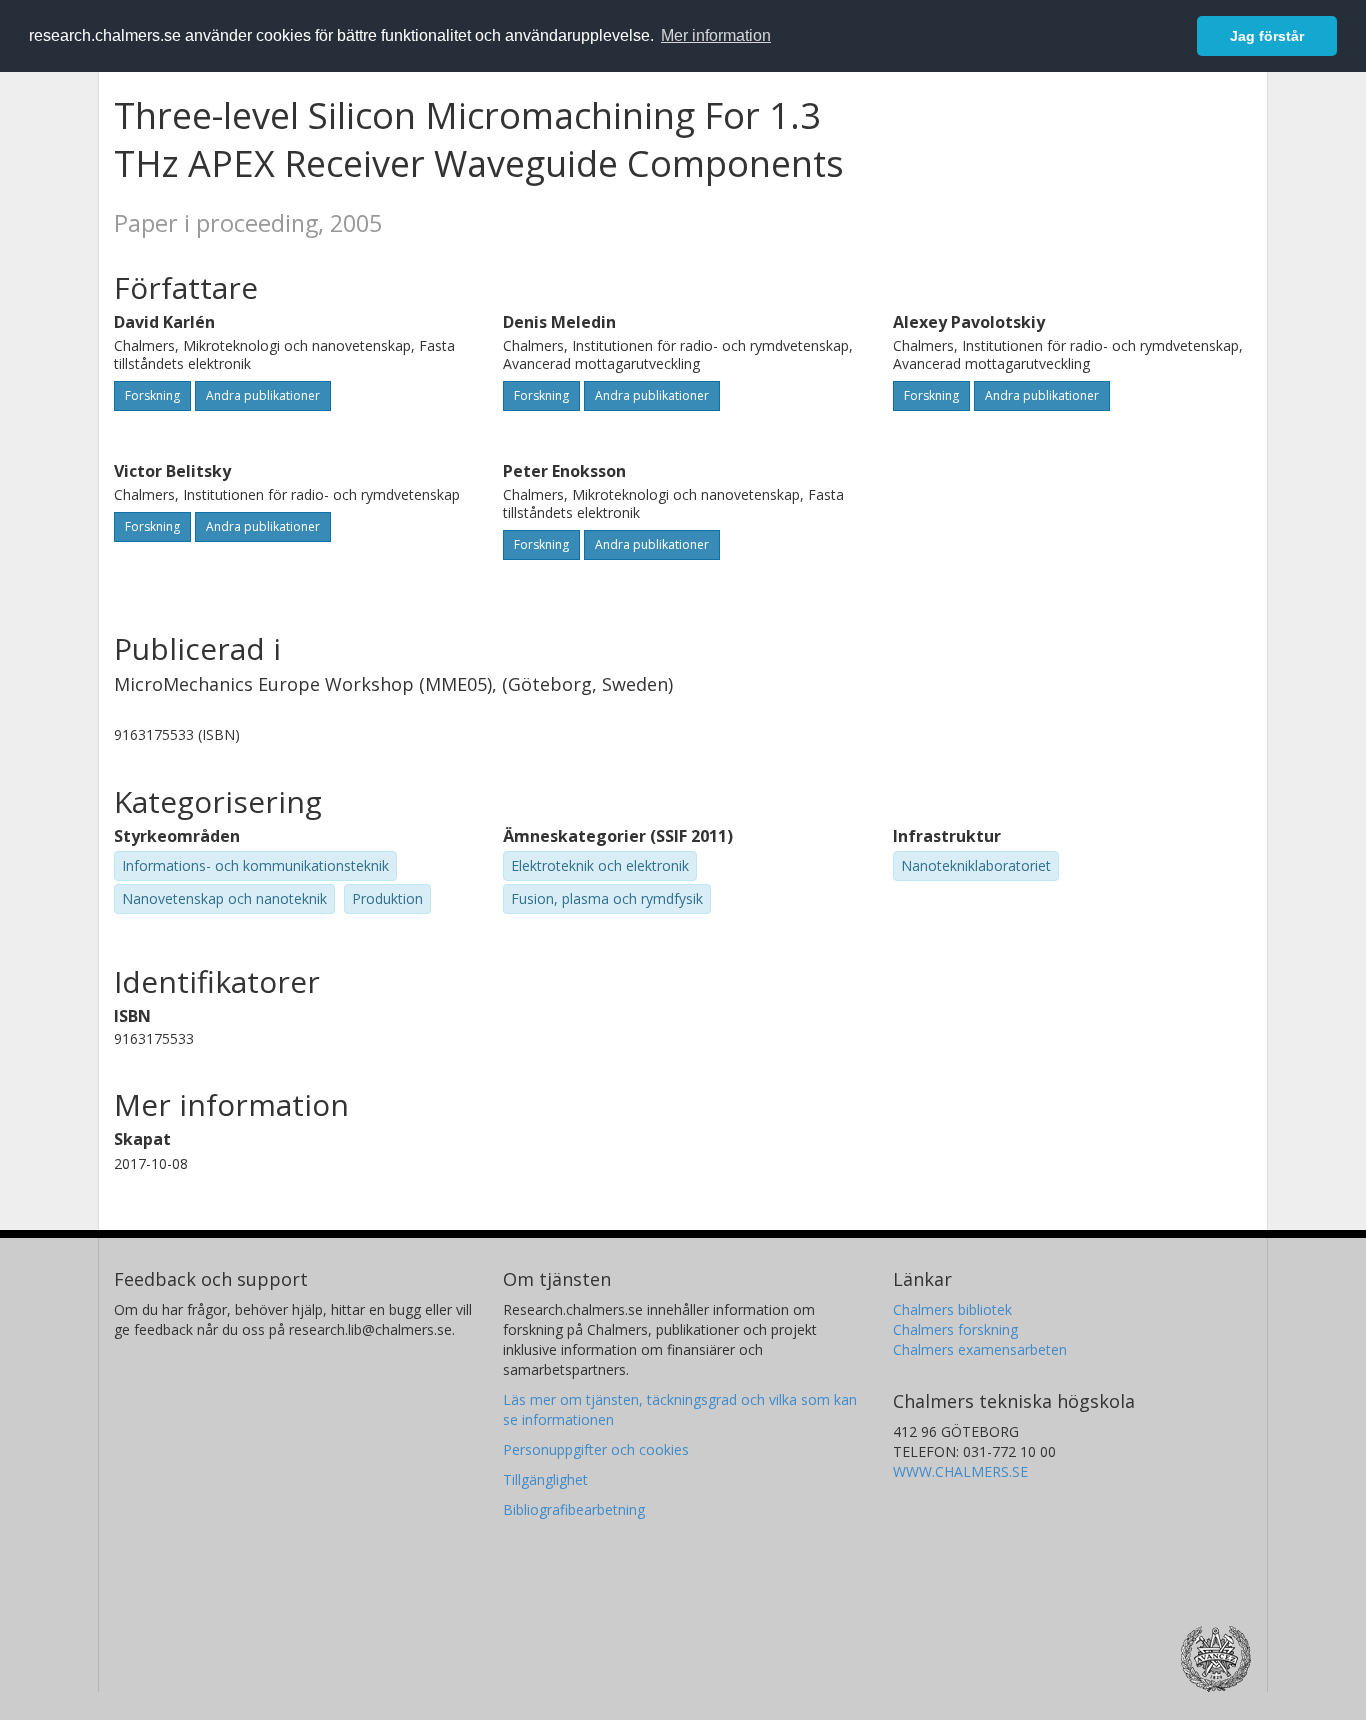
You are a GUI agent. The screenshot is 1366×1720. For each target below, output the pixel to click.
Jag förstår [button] (1267, 36)
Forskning (152, 395)
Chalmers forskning (955, 1329)
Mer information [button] (716, 35)
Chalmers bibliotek (952, 1309)
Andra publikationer (263, 395)
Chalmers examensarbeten (980, 1349)
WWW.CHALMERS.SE (960, 1471)
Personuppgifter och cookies (596, 1449)
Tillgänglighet (545, 1479)
